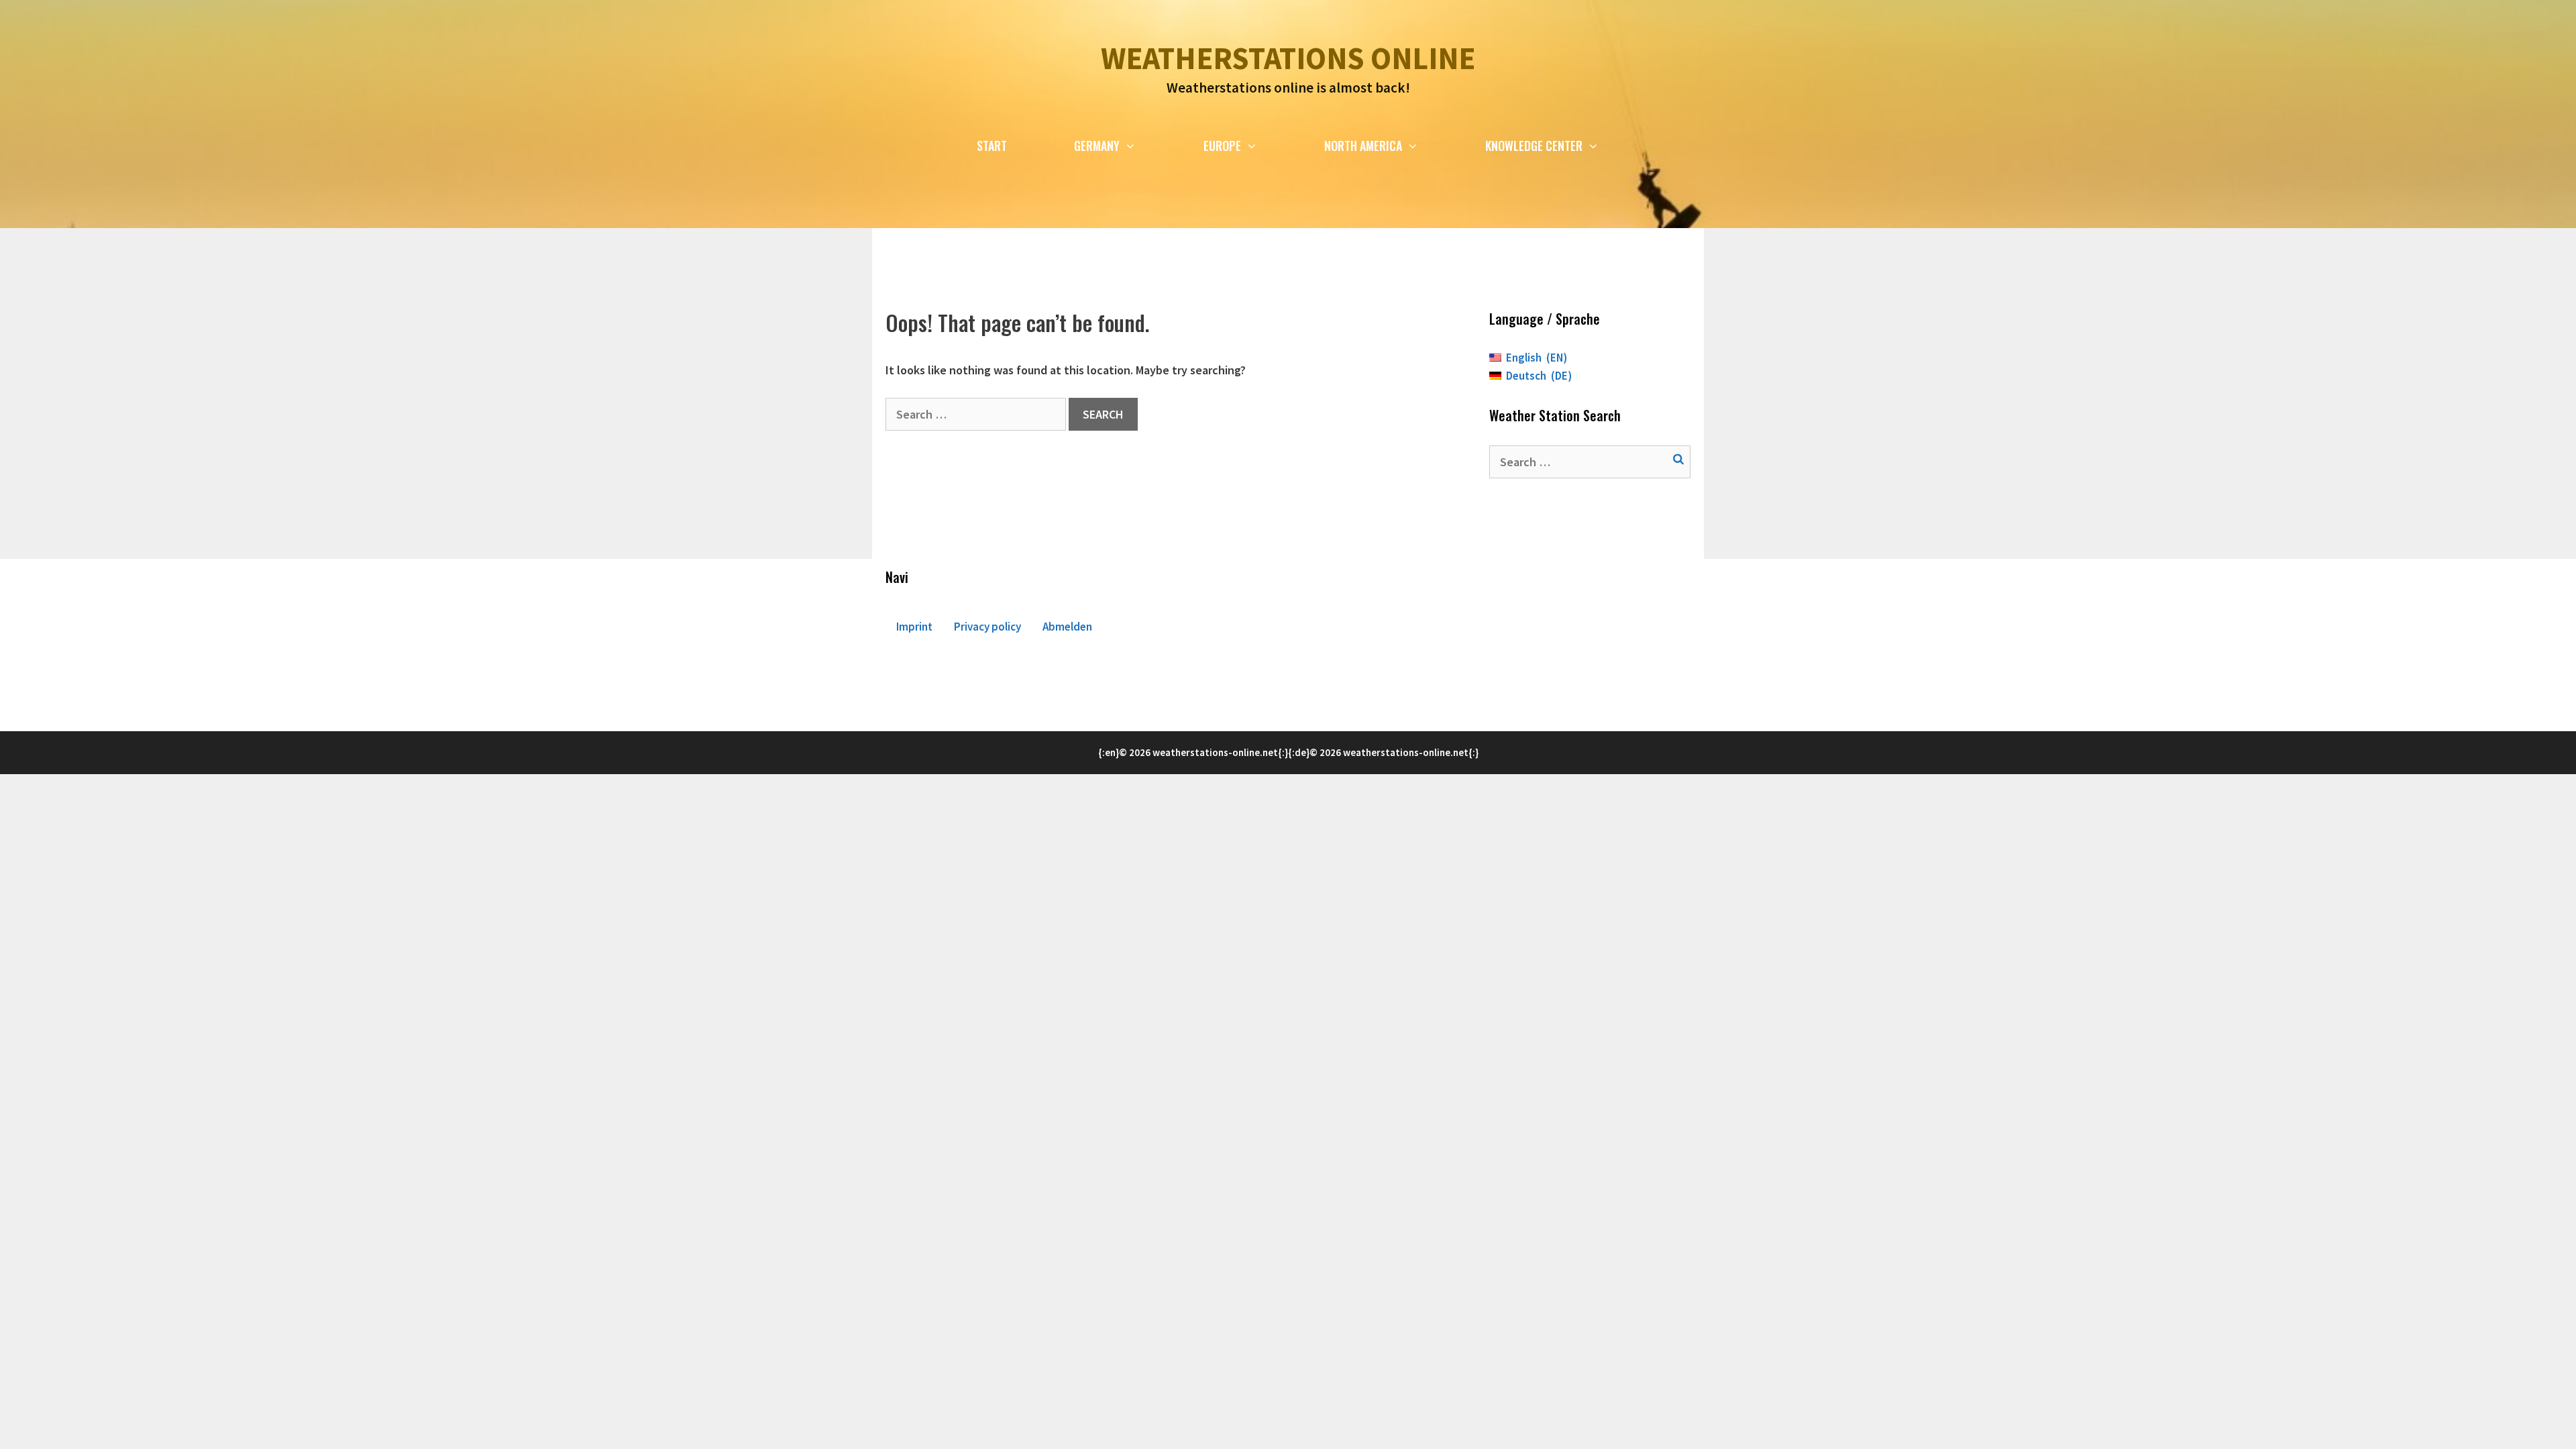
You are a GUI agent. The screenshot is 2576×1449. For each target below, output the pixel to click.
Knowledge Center (1534, 146)
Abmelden (1067, 627)
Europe (1222, 146)
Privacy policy (987, 627)
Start (992, 146)
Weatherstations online (1288, 58)
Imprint (914, 627)
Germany (1097, 146)
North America (1363, 146)
